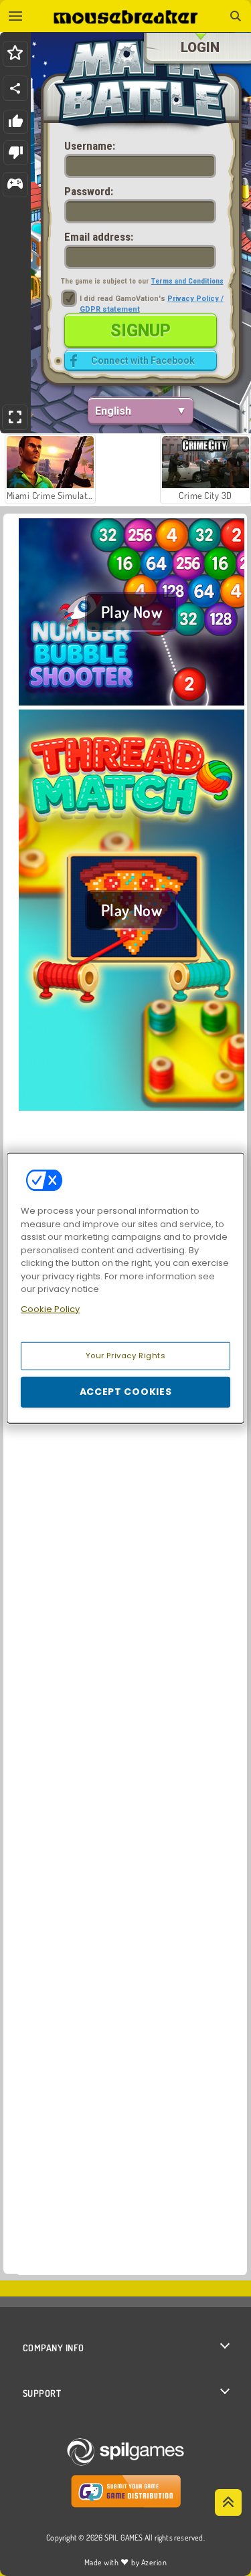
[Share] (15, 88)
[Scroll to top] (228, 2502)
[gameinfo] (15, 185)
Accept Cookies (126, 1392)
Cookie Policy (50, 1308)
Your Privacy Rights (126, 1356)
